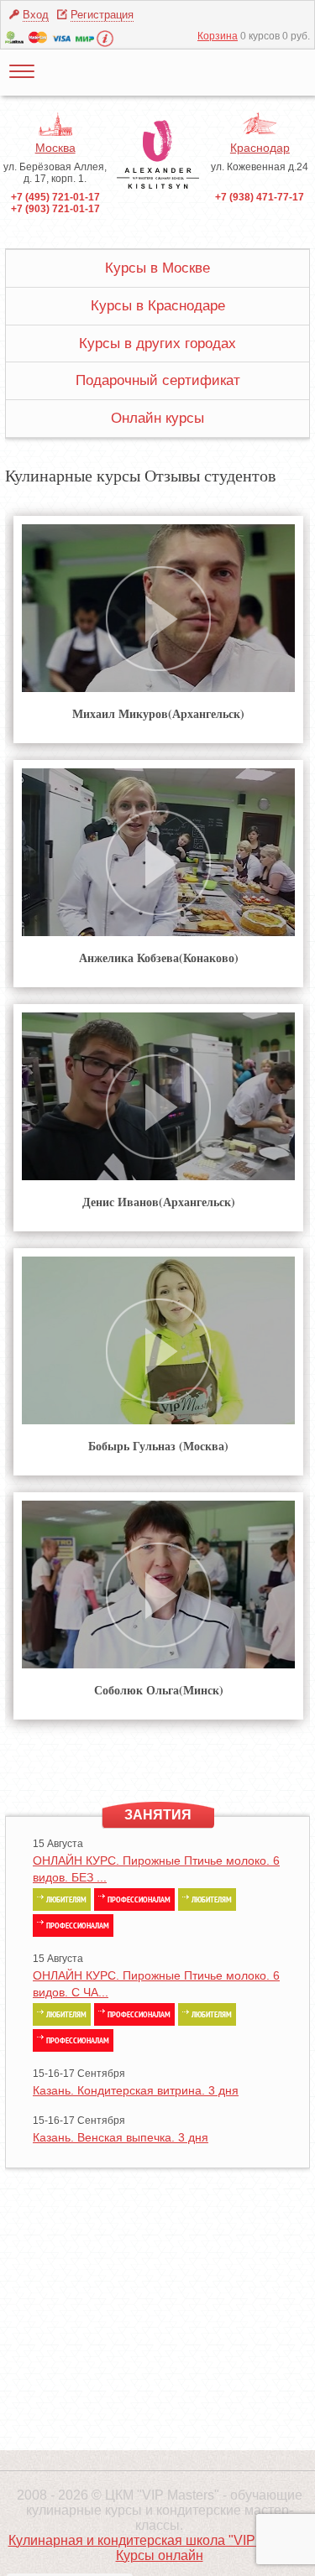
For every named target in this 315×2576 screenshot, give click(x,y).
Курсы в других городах (157, 343)
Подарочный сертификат (158, 380)
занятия (158, 1815)
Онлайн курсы (157, 418)
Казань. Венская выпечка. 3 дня (121, 2137)
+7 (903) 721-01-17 (55, 209)
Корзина (218, 36)
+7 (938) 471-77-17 (260, 197)
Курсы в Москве (157, 268)
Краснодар (260, 148)
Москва (55, 148)
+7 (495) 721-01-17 (55, 197)
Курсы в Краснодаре (158, 306)
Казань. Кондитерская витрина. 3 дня (136, 2090)
